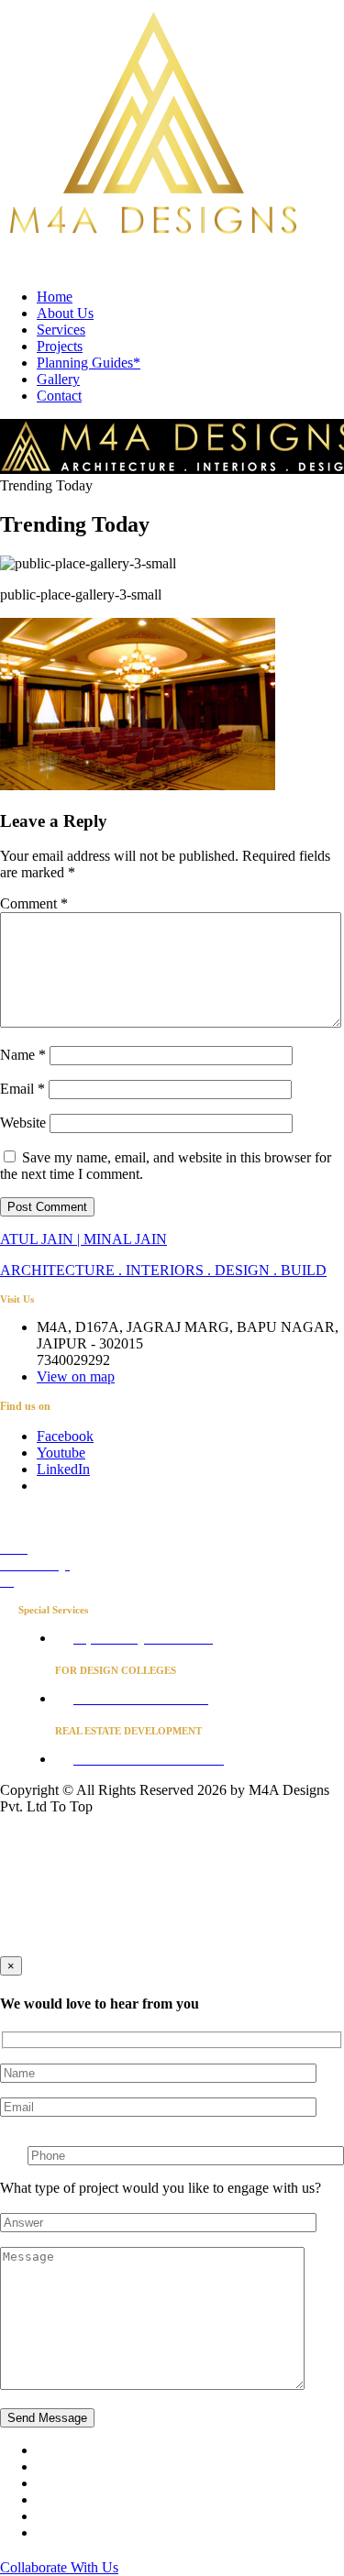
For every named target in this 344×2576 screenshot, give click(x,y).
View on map (76, 1376)
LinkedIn (63, 1469)
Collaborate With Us (59, 2567)
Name (23, 1055)
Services (61, 330)
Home (55, 297)
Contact (59, 396)
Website (23, 1123)
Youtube (61, 1453)
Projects (60, 346)
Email (22, 1089)
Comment (34, 903)
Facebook (65, 1436)
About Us (65, 313)
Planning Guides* (89, 363)
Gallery (58, 379)
